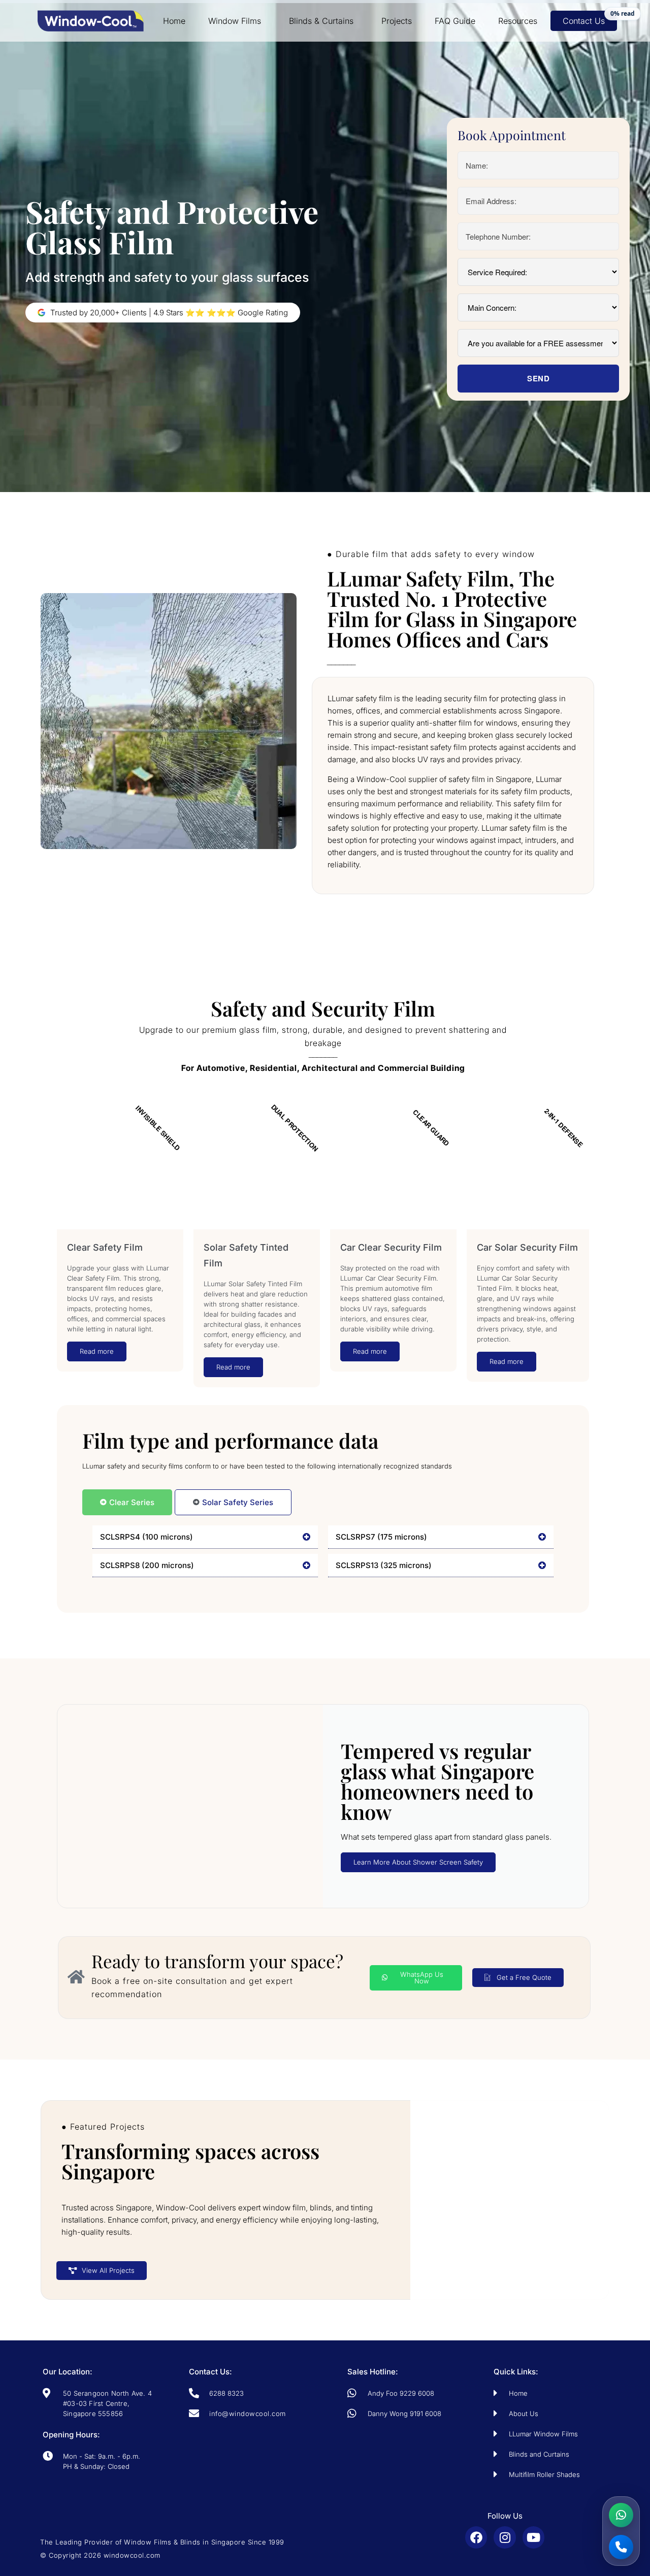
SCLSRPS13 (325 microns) (384, 1565)
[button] (205, 1537)
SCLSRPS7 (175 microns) (381, 1537)
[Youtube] (533, 2537)
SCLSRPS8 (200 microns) (147, 1565)
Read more (97, 1351)
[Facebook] (476, 2537)
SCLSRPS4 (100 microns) (147, 1537)
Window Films (235, 21)
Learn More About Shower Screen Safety (418, 1862)
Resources (518, 21)
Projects (397, 21)
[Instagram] (505, 2537)
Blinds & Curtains (321, 21)
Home (174, 21)
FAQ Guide (455, 21)
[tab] (127, 1502)
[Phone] (621, 2547)
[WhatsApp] (621, 2515)
